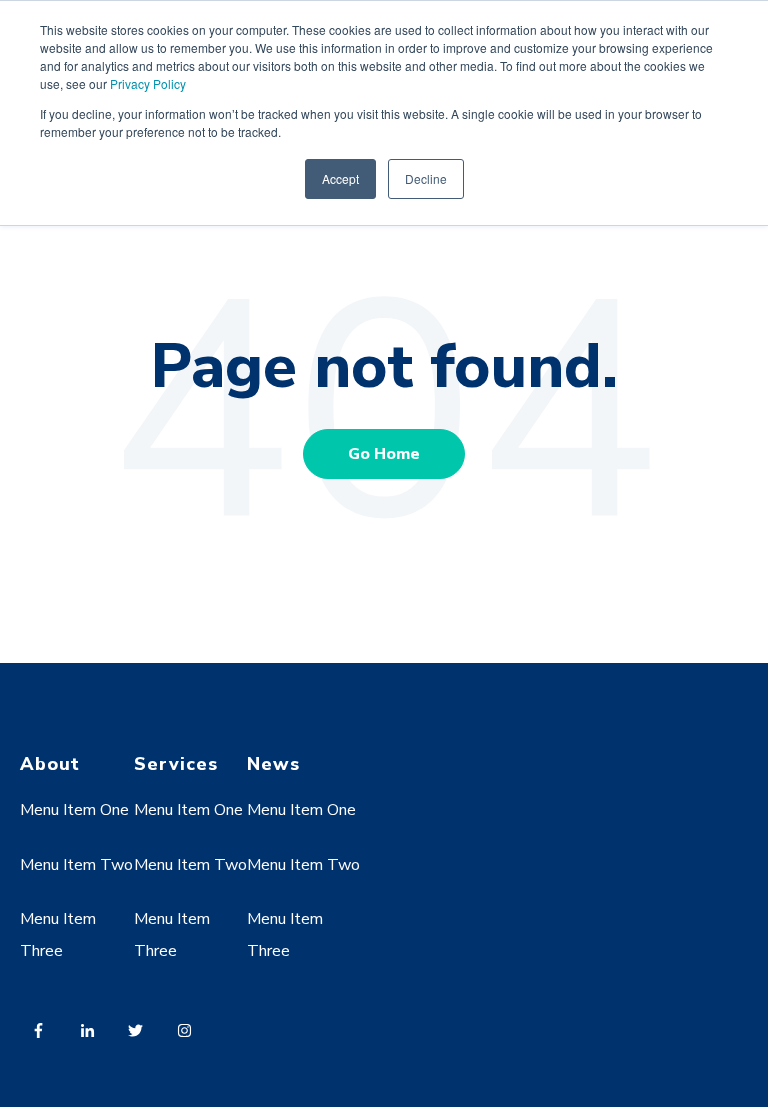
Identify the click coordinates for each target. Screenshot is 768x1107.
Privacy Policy (148, 83)
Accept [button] (340, 178)
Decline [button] (426, 178)
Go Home (384, 454)
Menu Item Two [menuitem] (76, 865)
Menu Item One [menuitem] (74, 810)
